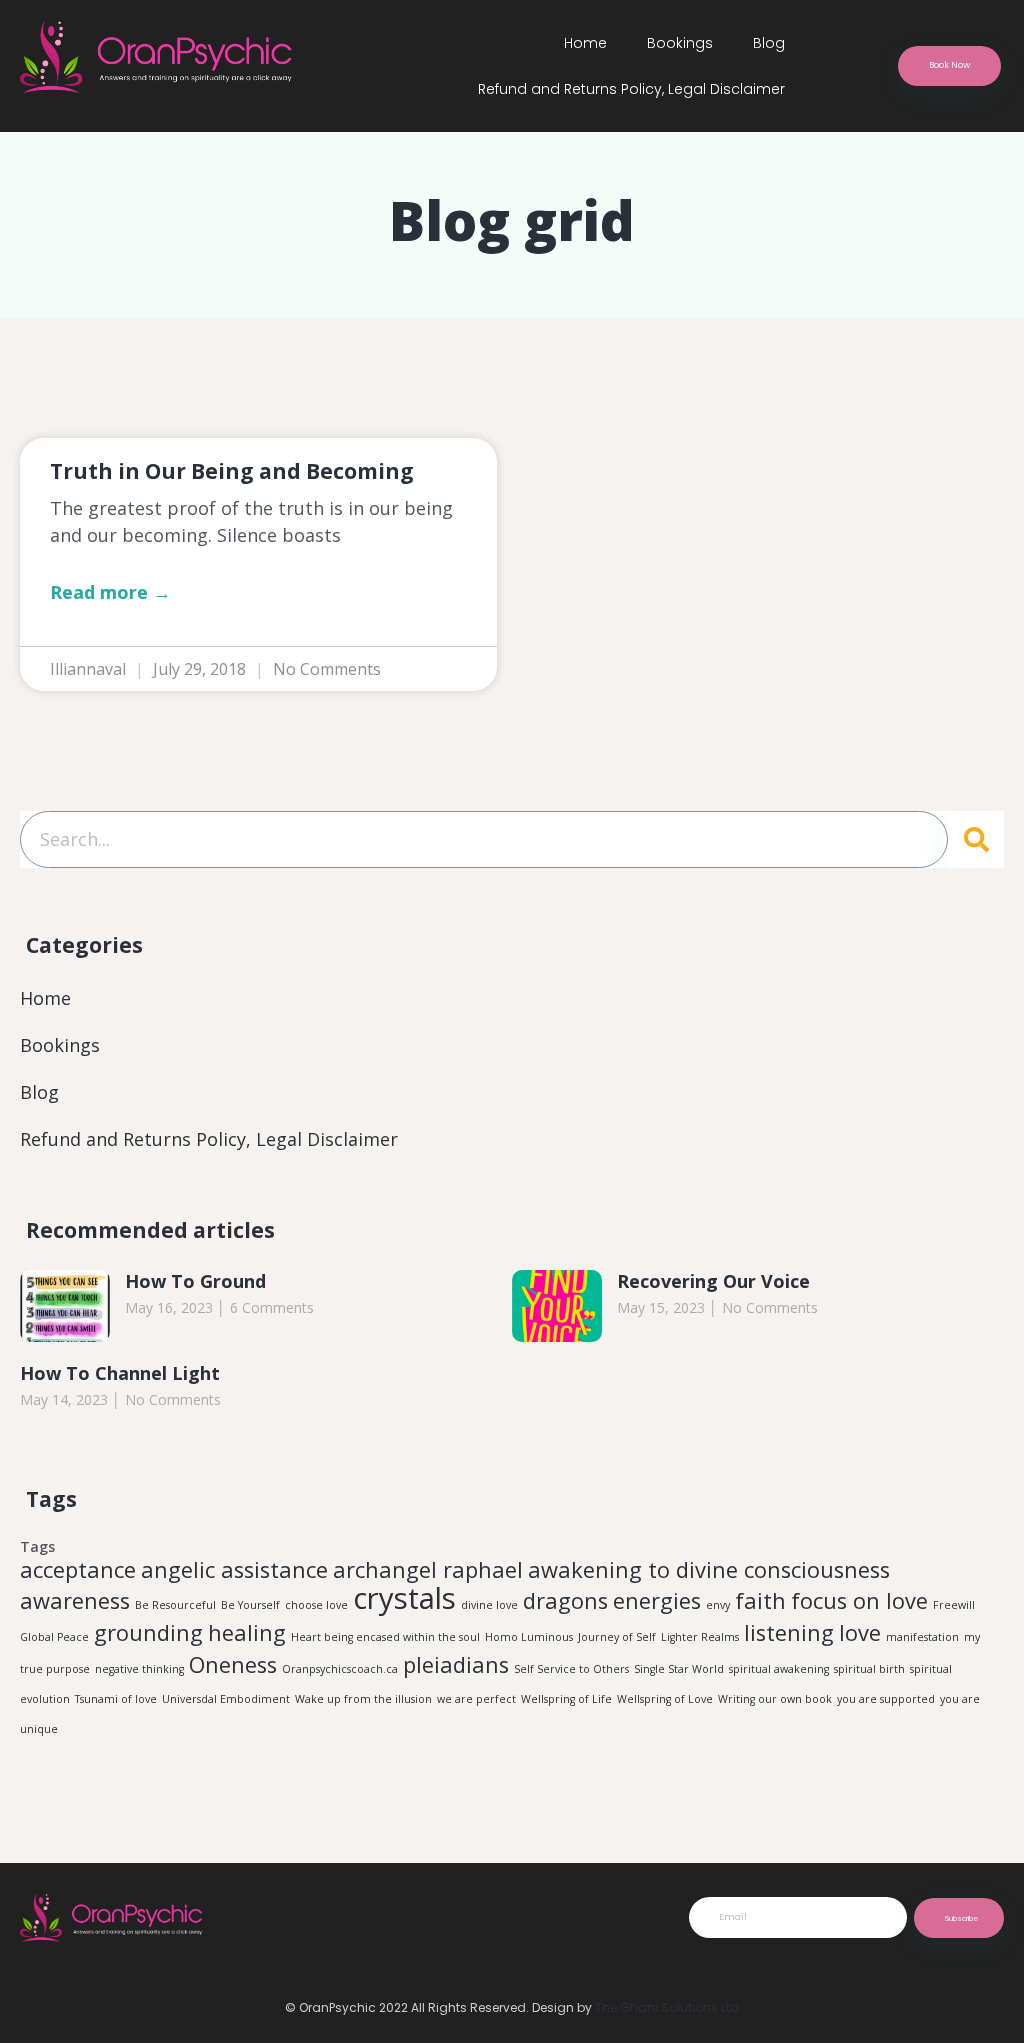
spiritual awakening (779, 1669)
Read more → (110, 592)
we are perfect (476, 1699)
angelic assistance (234, 1569)
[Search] (976, 839)
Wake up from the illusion (363, 1699)
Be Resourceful (175, 1605)
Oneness (233, 1664)
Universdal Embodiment (226, 1699)
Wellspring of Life (566, 1699)
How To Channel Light (120, 1373)
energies (657, 1600)
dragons (565, 1600)
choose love (316, 1605)
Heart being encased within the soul (385, 1637)
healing (247, 1632)
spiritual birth (869, 1669)
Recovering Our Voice (713, 1281)
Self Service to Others (571, 1669)
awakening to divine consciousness (709, 1569)
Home (585, 43)
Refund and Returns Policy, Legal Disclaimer (631, 89)
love (860, 1632)
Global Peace (54, 1637)
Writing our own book (775, 1699)
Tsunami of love (116, 1699)
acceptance (78, 1569)
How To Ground (195, 1281)
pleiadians (456, 1664)
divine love (489, 1605)
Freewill (954, 1605)
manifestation (922, 1637)
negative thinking (139, 1669)
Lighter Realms (700, 1637)
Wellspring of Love (665, 1699)
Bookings (680, 43)
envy (718, 1605)
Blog (769, 43)
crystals (404, 1598)
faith (760, 1600)
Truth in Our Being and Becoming (232, 471)
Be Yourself (250, 1605)
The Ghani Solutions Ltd (667, 2007)
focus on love (859, 1600)
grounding (148, 1632)
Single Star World (679, 1669)
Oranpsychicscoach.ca (340, 1669)
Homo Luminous (529, 1637)
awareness (75, 1600)
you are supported (886, 1699)
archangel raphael (428, 1569)
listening (789, 1632)
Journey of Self (617, 1637)
